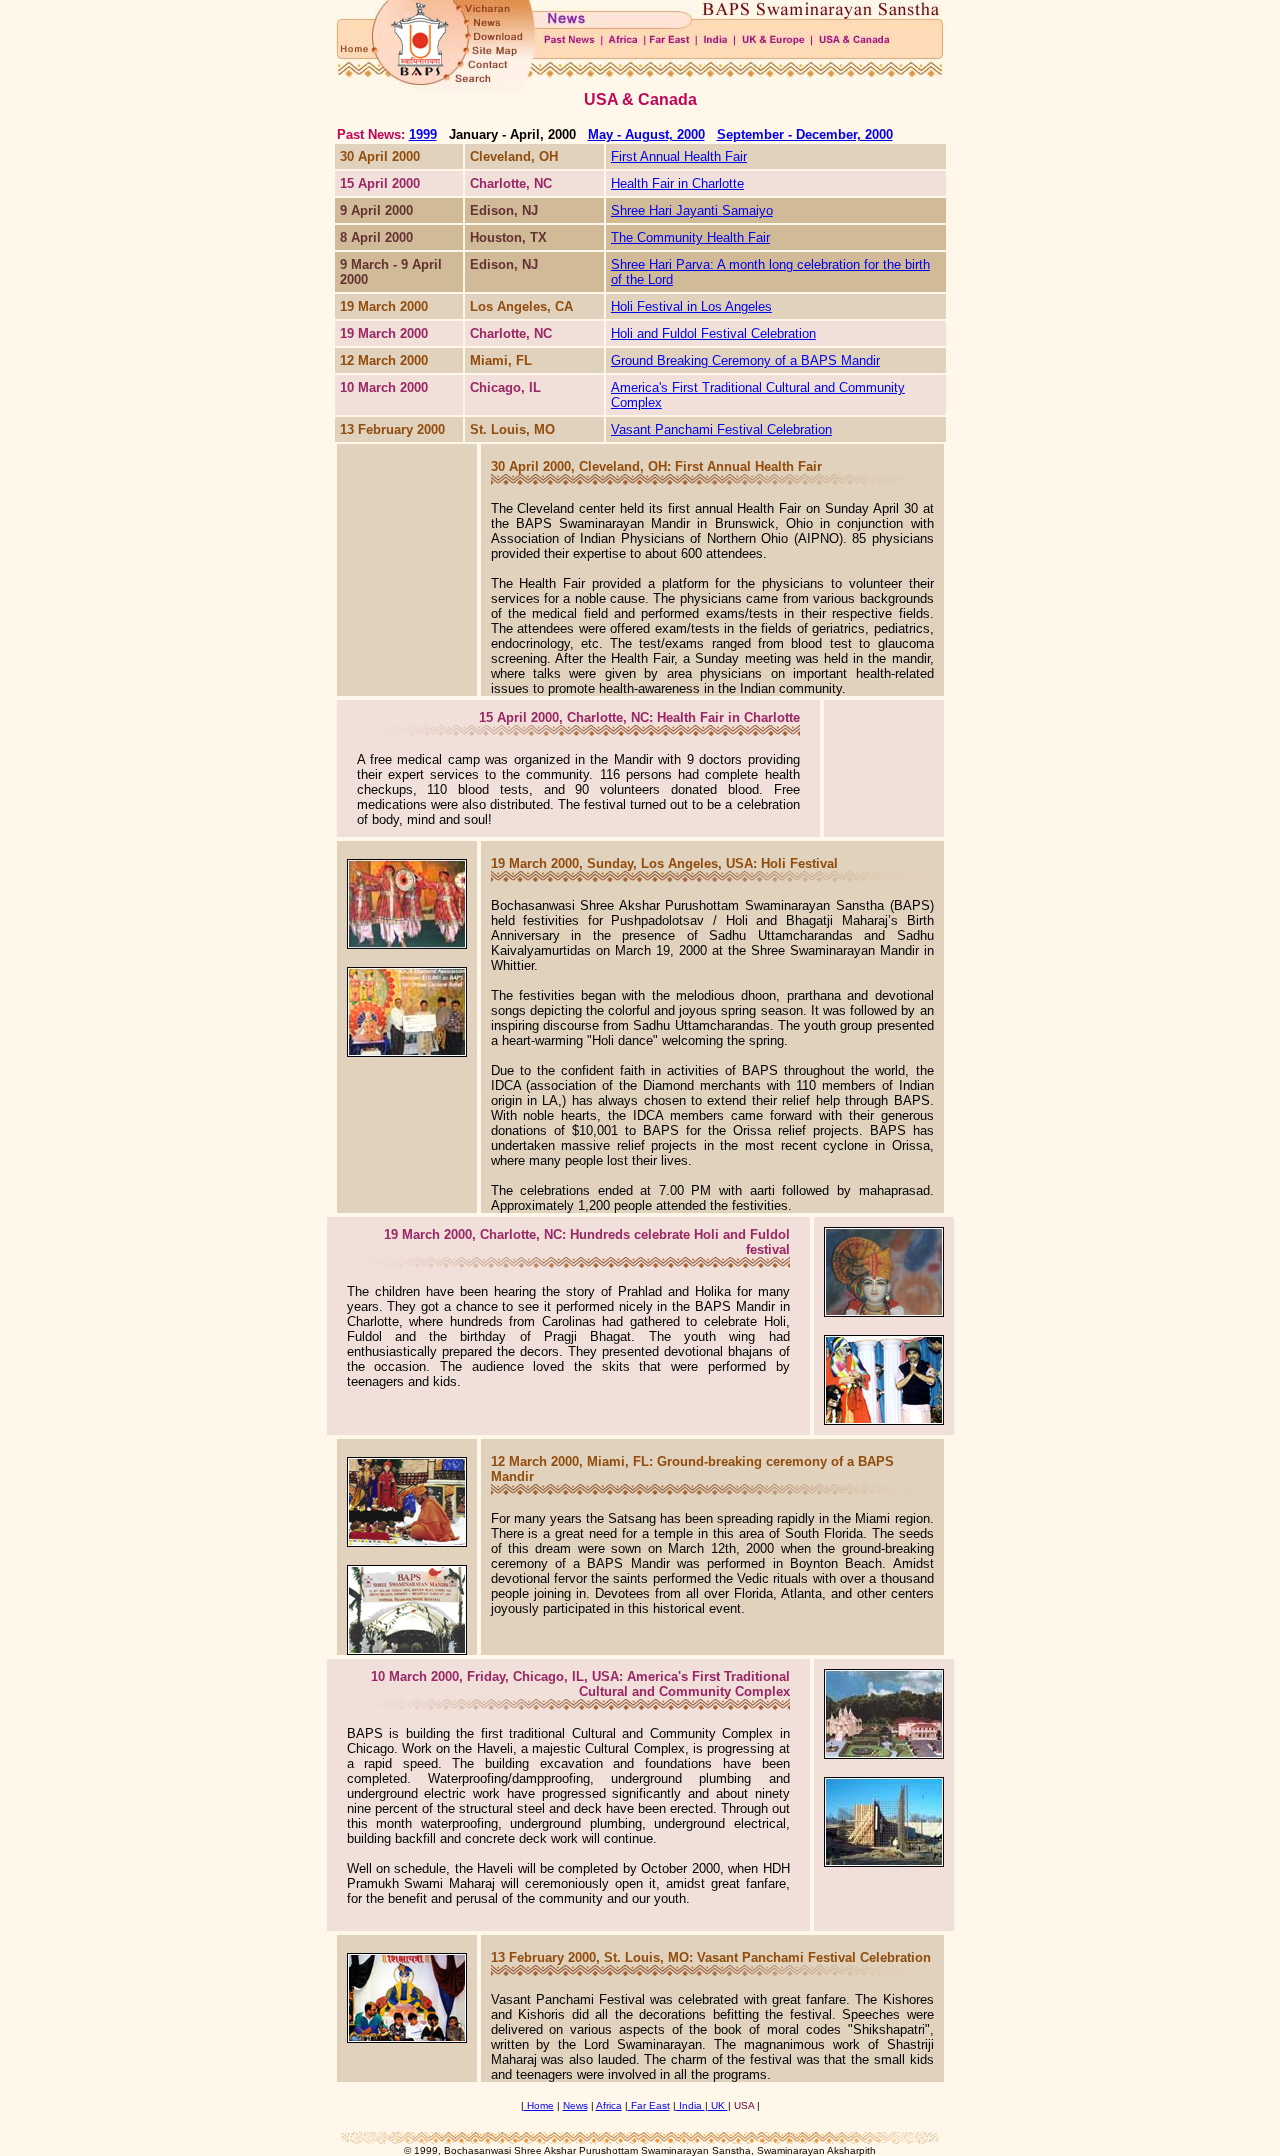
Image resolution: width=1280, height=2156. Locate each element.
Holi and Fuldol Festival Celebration (713, 333)
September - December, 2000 (805, 134)
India (690, 2105)
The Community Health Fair (690, 237)
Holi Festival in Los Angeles (691, 306)
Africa (609, 2105)
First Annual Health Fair (679, 156)
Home (539, 2105)
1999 (423, 134)
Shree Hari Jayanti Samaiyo (692, 210)
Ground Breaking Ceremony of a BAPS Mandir (745, 360)
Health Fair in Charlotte (677, 183)
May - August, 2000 (646, 134)
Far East (649, 2105)
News (575, 2105)
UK (718, 2105)
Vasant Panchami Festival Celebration (721, 429)
